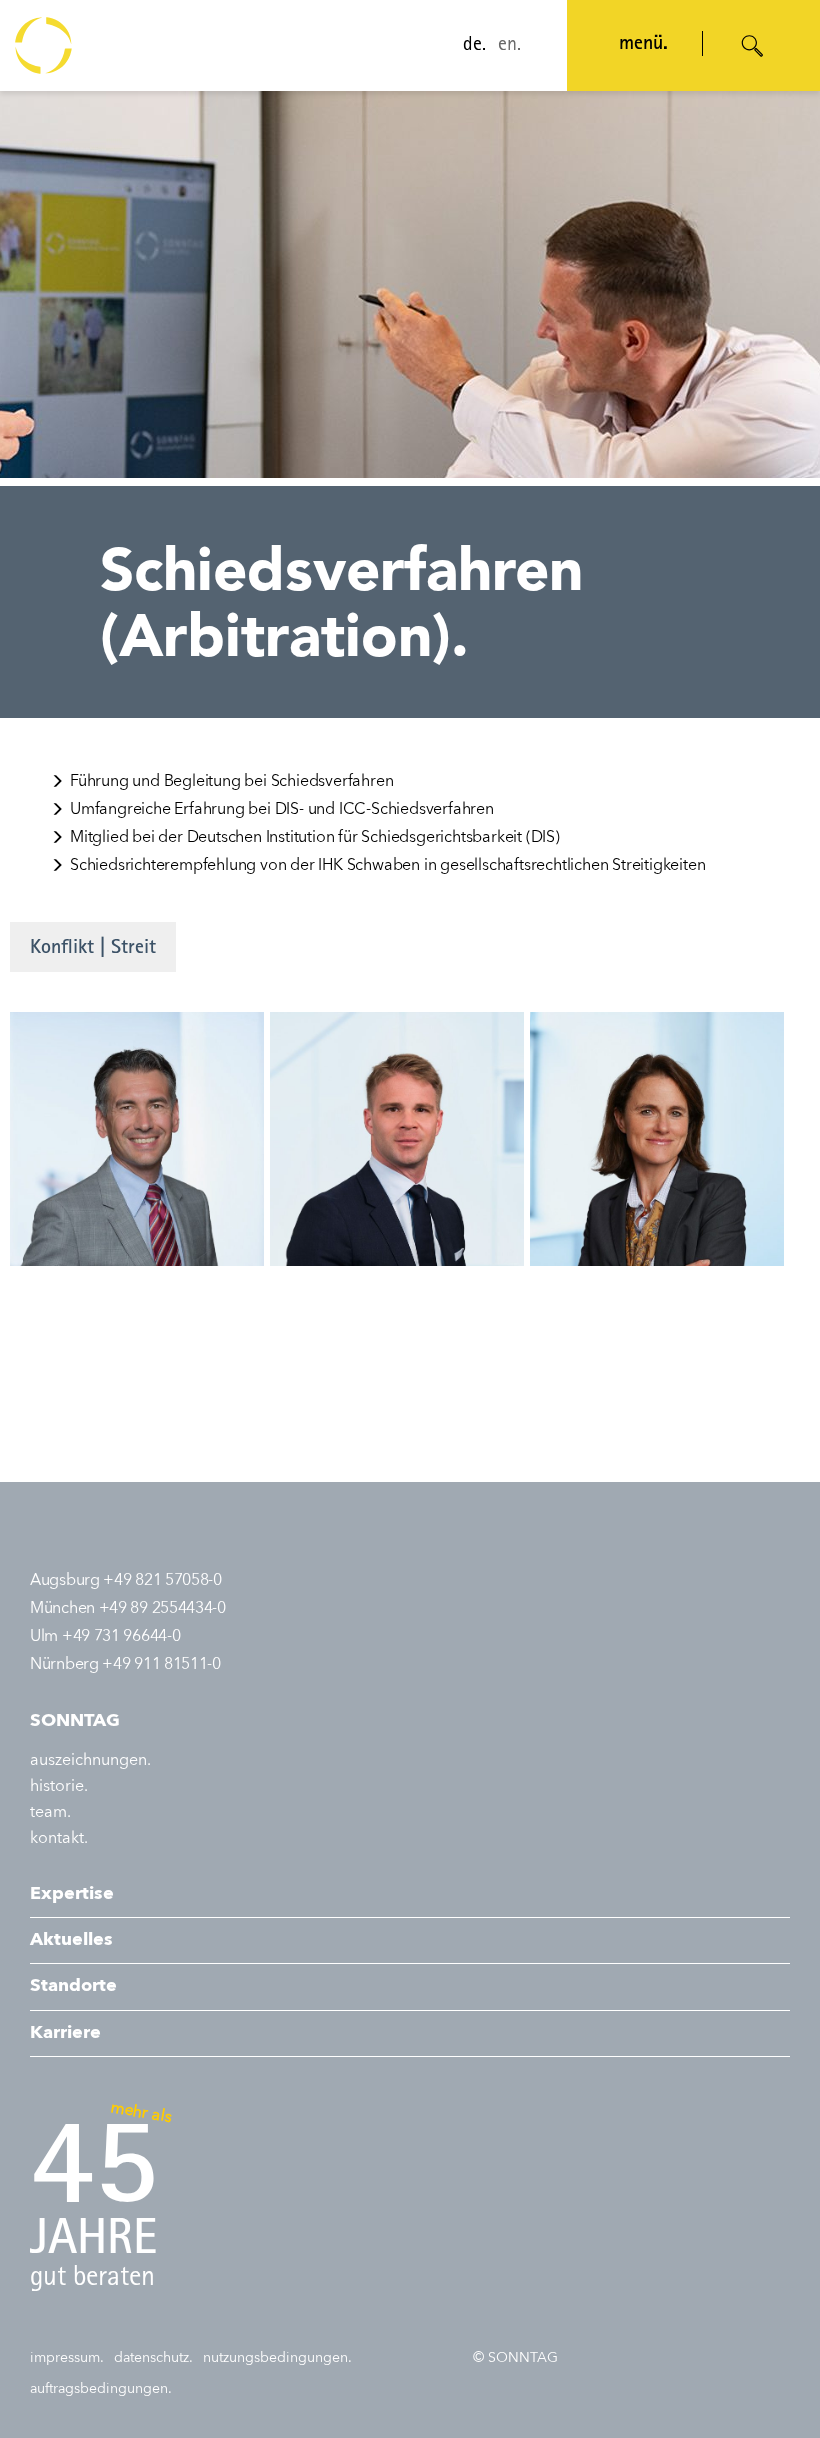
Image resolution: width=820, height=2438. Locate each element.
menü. (643, 45)
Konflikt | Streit (93, 949)
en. (509, 46)
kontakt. (59, 1839)
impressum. (67, 2358)
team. (50, 1813)
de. (474, 46)
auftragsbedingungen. (101, 2389)
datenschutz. (153, 2358)
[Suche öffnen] (753, 46)
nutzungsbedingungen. (277, 2358)
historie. (59, 1787)
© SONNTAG (515, 2358)
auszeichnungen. (90, 1761)
